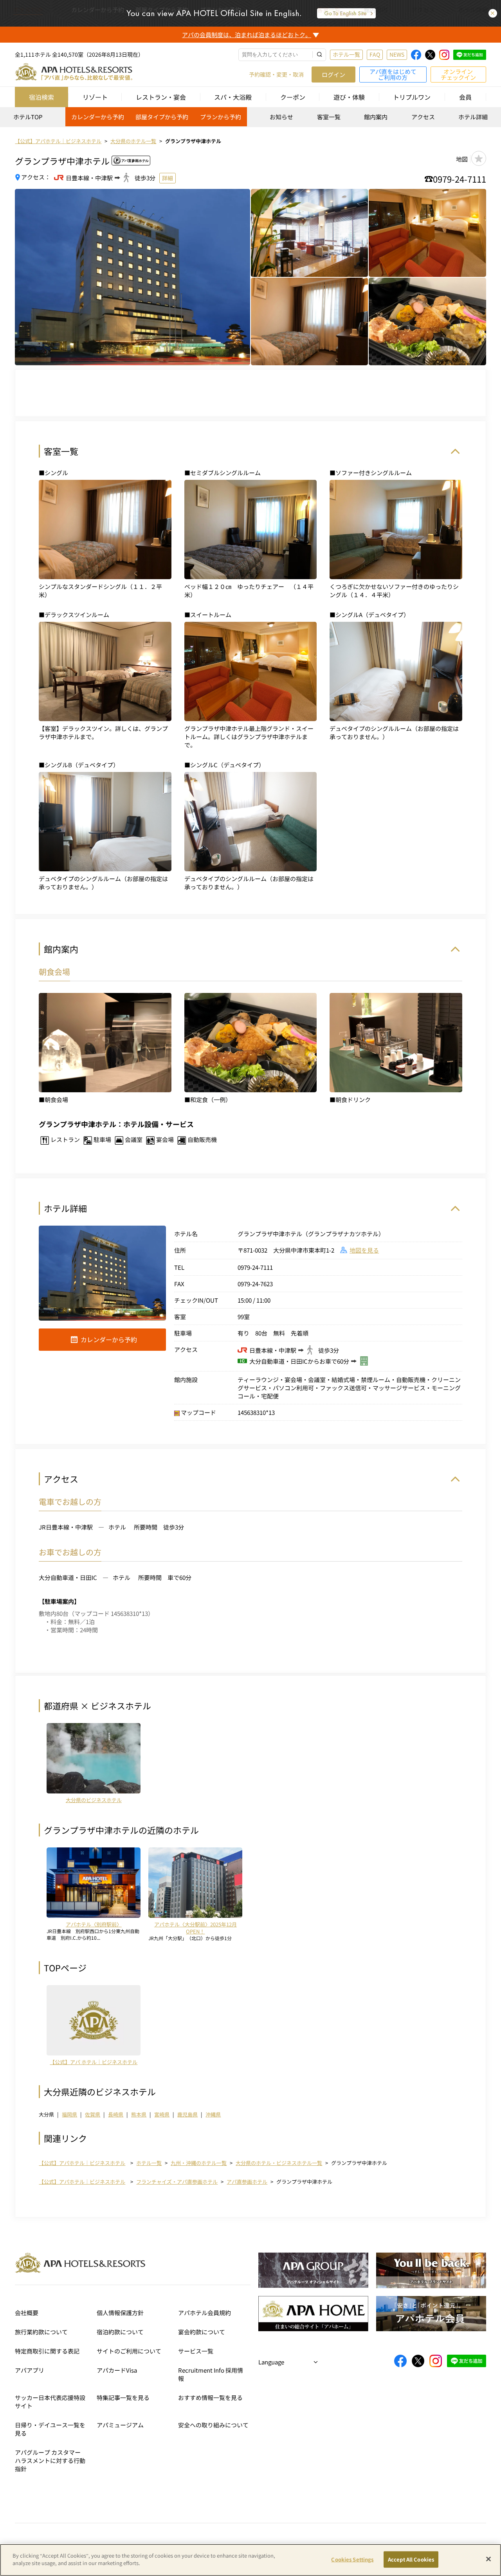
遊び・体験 (349, 97)
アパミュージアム (120, 2425)
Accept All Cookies (411, 2559)
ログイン (333, 74)
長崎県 (116, 2114)
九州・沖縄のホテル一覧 (199, 2163)
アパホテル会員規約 (205, 2313)
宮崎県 (162, 2114)
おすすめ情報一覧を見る (210, 2397)
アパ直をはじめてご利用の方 (393, 74)
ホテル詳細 (473, 117)
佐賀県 (93, 2114)
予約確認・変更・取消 (276, 74)
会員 (465, 97)
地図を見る (364, 1250)
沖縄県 (213, 2114)
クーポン (293, 97)
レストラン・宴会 (161, 97)
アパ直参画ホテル (247, 2182)
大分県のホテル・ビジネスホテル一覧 (279, 2163)
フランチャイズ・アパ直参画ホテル (177, 2182)
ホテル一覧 (346, 54)
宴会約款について (202, 2332)
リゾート (95, 97)
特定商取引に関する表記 (47, 2351)
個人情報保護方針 (120, 2313)
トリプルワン (412, 97)
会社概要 (27, 2313)
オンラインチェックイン (458, 74)
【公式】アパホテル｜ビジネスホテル (82, 2163)
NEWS (397, 54)
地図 (462, 159)
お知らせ (281, 117)
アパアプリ (30, 2370)
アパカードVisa (117, 2370)
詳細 (168, 178)
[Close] (488, 2559)
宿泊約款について (120, 2332)
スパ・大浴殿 (233, 97)
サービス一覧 (196, 2351)
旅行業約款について (41, 2332)
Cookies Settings (352, 2559)
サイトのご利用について (129, 2351)
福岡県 (69, 2114)
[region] (250, 119)
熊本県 (139, 2114)
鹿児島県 (187, 2114)
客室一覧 (329, 117)
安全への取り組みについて (213, 2425)
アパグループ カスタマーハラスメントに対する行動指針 (50, 2460)
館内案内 (376, 117)
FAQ (375, 54)
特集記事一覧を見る (123, 2397)
